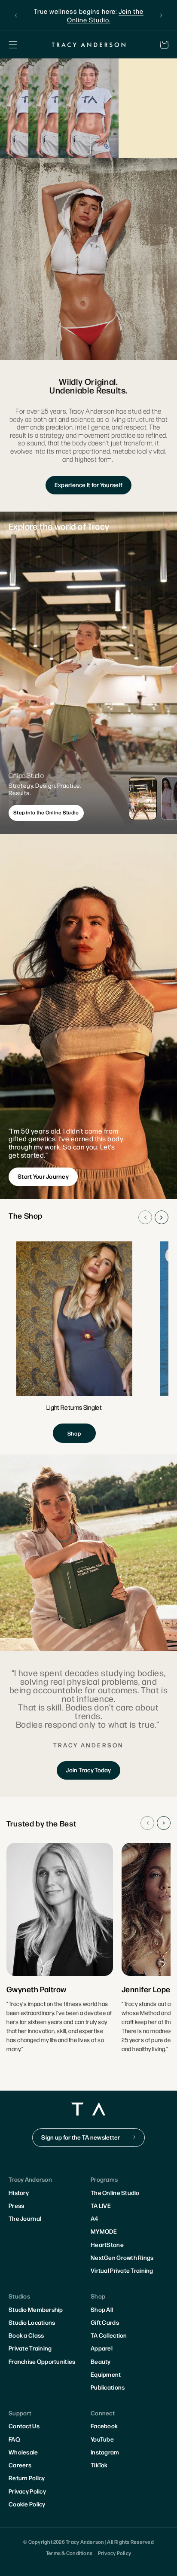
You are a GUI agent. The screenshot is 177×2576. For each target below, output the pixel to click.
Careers (20, 2465)
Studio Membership (36, 2309)
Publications (108, 2387)
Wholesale (23, 2452)
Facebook (104, 2426)
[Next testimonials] (164, 1823)
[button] (13, 45)
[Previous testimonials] (147, 1823)
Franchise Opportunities (42, 2361)
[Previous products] (145, 1217)
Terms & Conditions (69, 2553)
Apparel (102, 2348)
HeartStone (107, 2244)
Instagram (105, 2452)
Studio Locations (32, 2322)
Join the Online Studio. (105, 15)
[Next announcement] (161, 15)
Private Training (30, 2348)
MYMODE (104, 2231)
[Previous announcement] (16, 15)
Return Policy (27, 2478)
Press (16, 2205)
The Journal (25, 2218)
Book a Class (26, 2335)
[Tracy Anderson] (88, 44)
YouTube (102, 2439)
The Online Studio (115, 2192)
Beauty (101, 2361)
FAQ (14, 2439)
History (19, 2192)
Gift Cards (105, 2322)
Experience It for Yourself (88, 485)
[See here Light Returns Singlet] (74, 1342)
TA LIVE (101, 2205)
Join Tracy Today (88, 1770)
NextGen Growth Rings (122, 2257)
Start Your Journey (43, 1176)
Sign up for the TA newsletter (81, 2137)
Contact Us (24, 2426)
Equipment (106, 2374)
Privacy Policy (27, 2491)
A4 (95, 2218)
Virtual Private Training (122, 2270)
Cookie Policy (27, 2504)
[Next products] (162, 1217)
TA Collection (109, 2335)
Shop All (102, 2309)
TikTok (99, 2465)
